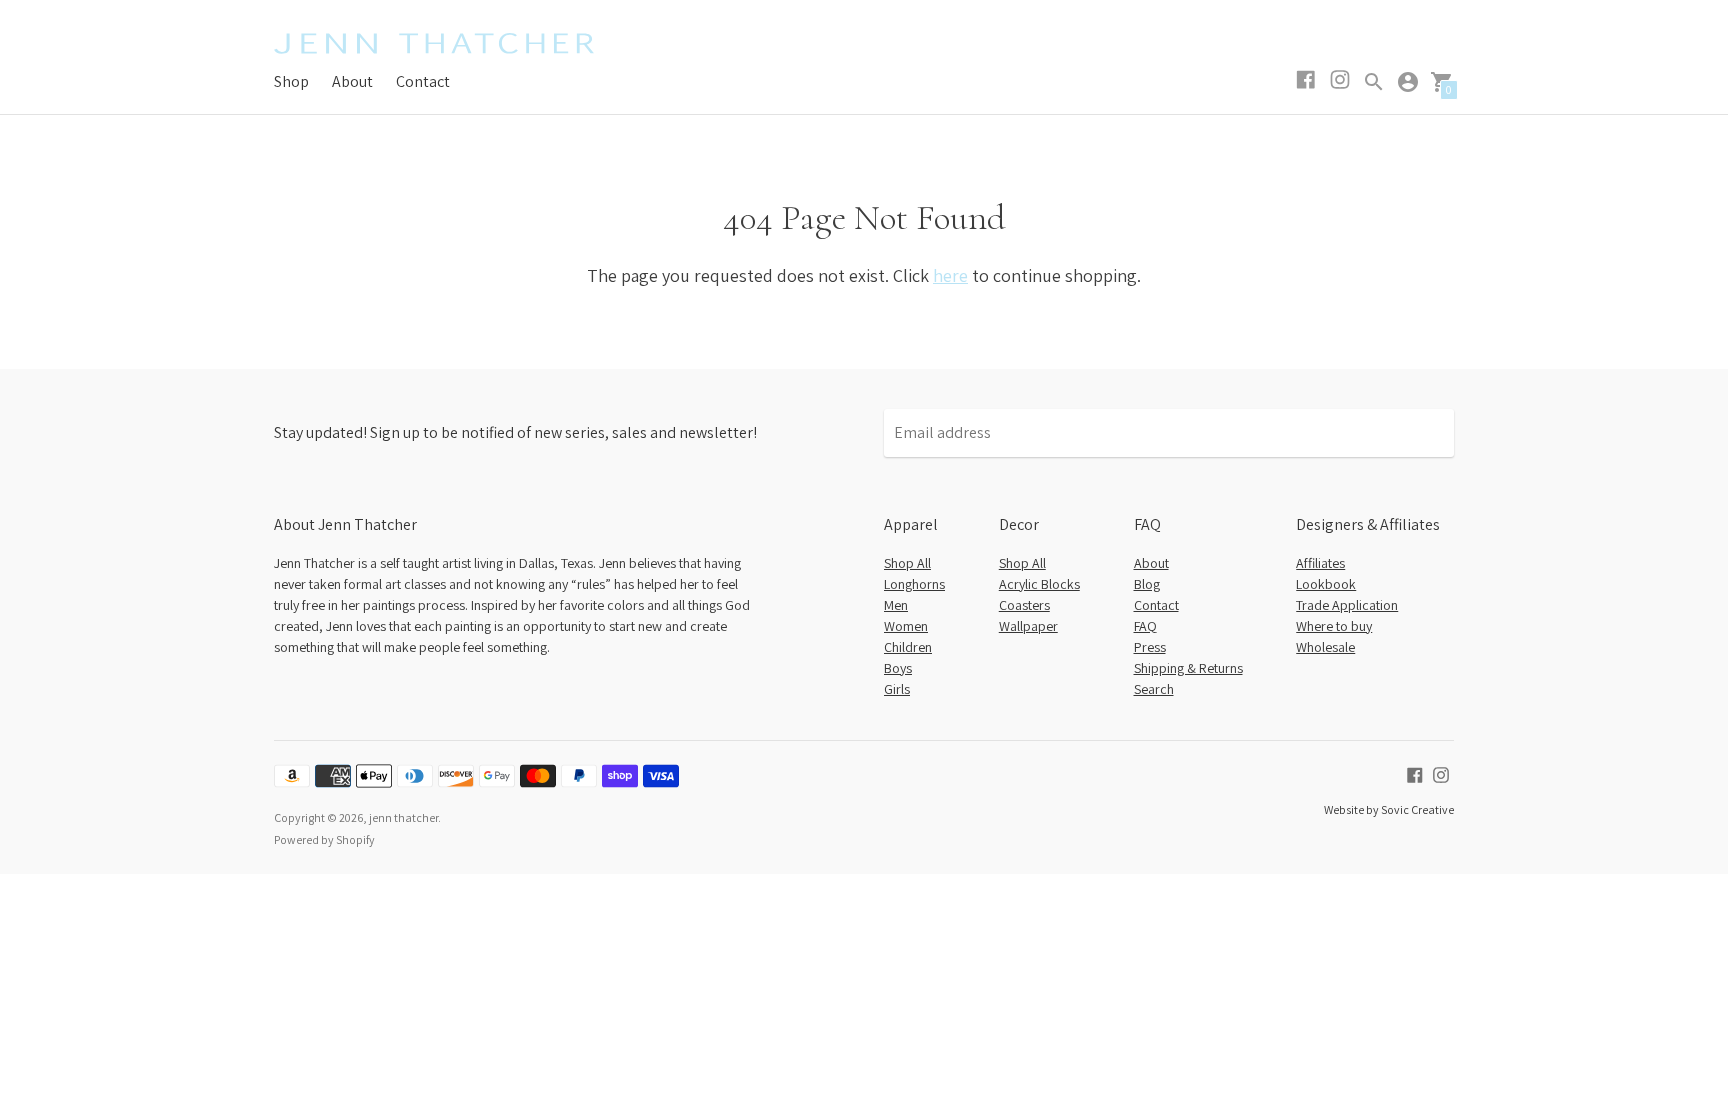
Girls (897, 689)
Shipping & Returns (1188, 668)
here (950, 275)
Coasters (1024, 605)
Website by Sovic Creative (1389, 809)
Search (1154, 689)
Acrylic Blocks (1039, 584)
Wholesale (1325, 647)
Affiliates (1320, 563)
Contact (423, 81)
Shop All (907, 563)
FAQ (1145, 626)
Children (908, 647)
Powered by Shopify (324, 839)
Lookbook (1326, 584)
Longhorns (914, 584)
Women (906, 626)
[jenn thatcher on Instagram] (1441, 773)
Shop (291, 81)
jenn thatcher (403, 817)
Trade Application (1347, 605)
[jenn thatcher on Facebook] (1415, 773)
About (352, 81)
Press (1150, 647)
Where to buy (1334, 626)
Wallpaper (1028, 626)
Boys (898, 668)
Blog (1147, 584)
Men (896, 605)
